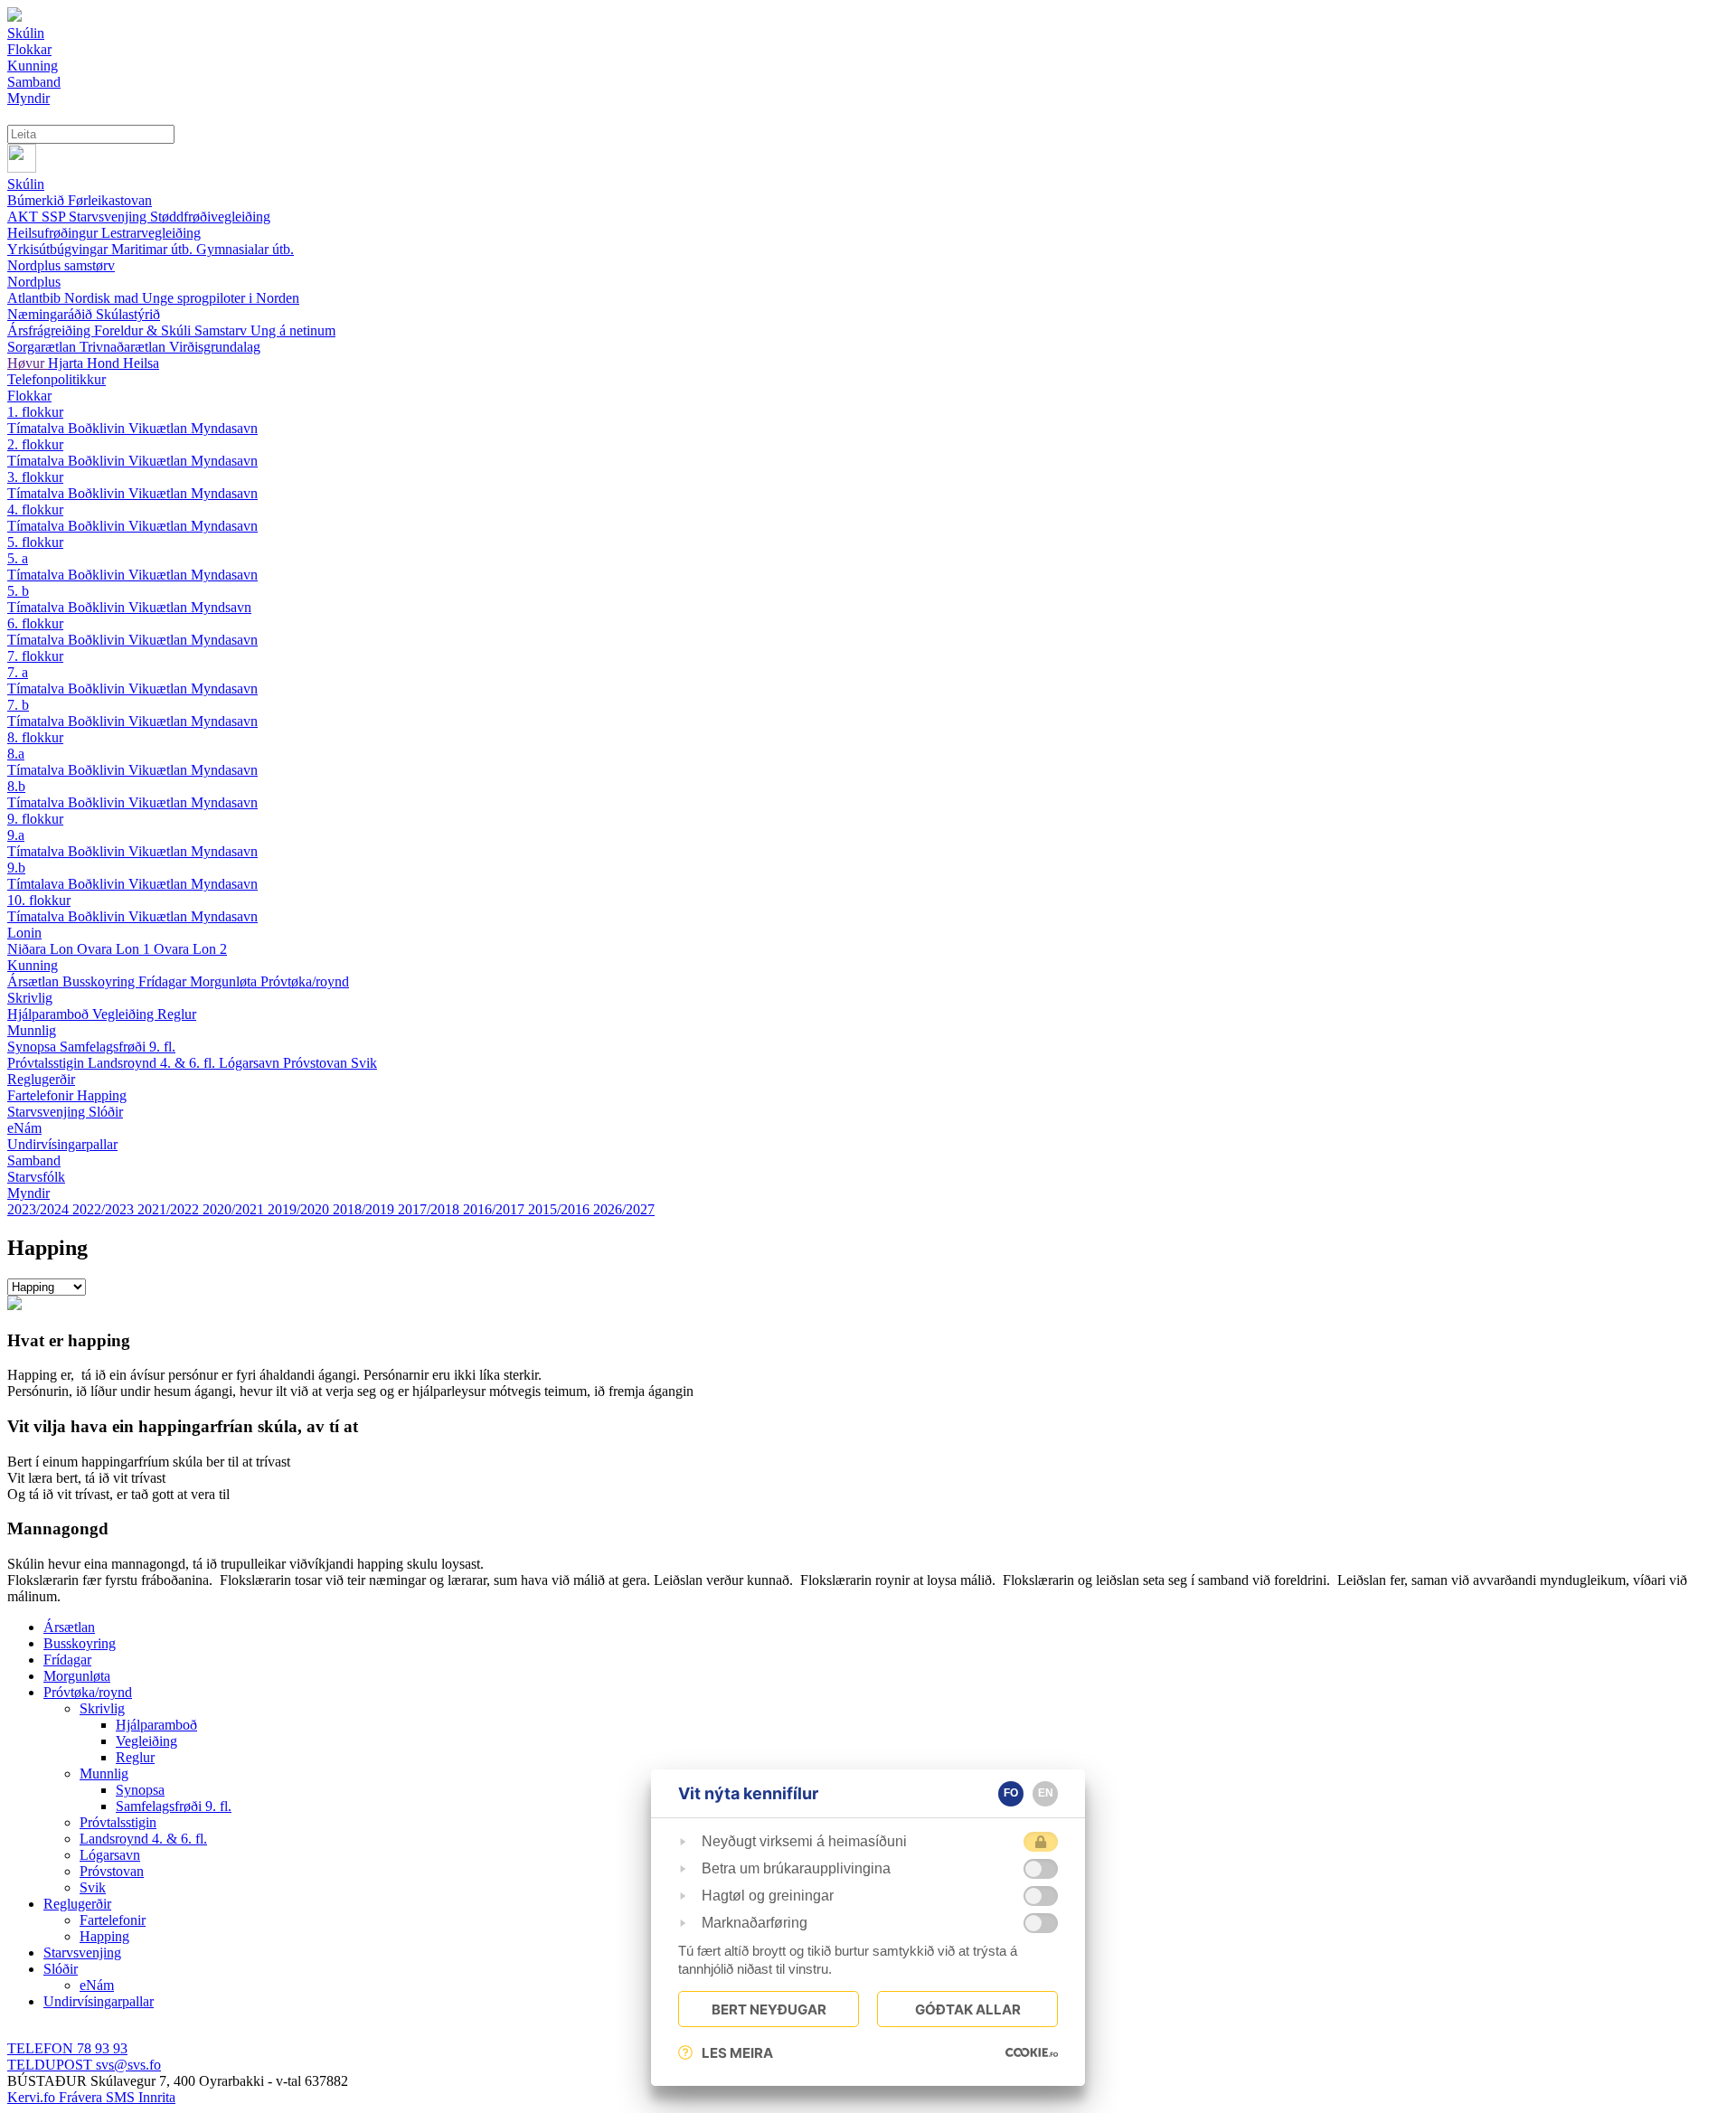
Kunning (33, 965)
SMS (122, 2097)
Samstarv (222, 330)
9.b (16, 868)
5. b (18, 591)
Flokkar (29, 396)
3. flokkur (35, 477)
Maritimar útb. (154, 249)
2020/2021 (235, 1209)
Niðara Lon (42, 949)
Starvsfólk (36, 1177)
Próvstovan (317, 1063)
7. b (18, 705)
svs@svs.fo (84, 2065)
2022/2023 (105, 1209)
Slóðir (106, 1112)
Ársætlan (35, 981)
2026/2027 (624, 1209)
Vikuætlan (160, 428)
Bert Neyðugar (769, 2009)
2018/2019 (365, 1209)
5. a (18, 558)
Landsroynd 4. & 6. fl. (153, 1063)
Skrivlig (30, 998)
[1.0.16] (1032, 2052)
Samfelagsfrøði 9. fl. (118, 1047)
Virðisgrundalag (215, 347)
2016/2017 (495, 1209)
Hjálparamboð (50, 1014)
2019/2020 (300, 1209)
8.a (16, 754)
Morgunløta (225, 981)
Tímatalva (38, 428)
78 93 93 (67, 2048)
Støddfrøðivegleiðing (210, 217)
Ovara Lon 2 (190, 949)
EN (1046, 1793)
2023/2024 (40, 1209)
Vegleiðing (125, 1014)
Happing (102, 1095)
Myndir (28, 1193)
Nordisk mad (103, 298)
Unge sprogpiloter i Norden (221, 298)
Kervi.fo (33, 2097)
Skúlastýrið (128, 314)
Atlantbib (36, 298)
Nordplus (34, 282)
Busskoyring (100, 981)
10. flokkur (39, 900)
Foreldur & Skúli (144, 330)
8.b (16, 786)
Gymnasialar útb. (245, 249)
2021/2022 (170, 1209)
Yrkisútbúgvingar (59, 249)
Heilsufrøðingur (54, 233)
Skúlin (26, 184)
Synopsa (33, 1047)
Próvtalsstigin (47, 1063)
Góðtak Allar (968, 2009)
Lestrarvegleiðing (151, 233)
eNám (24, 1128)
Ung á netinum (293, 330)
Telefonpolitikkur (57, 379)
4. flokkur (35, 509)
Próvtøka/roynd (305, 981)
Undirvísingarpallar (62, 1144)
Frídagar (164, 981)
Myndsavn (221, 607)
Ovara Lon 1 (115, 949)
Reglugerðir (41, 1079)
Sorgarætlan (43, 347)
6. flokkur (35, 623)
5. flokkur (35, 542)
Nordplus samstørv (61, 265)
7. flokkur (35, 656)
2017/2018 (430, 1209)
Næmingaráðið (52, 314)
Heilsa (141, 363)
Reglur (177, 1014)
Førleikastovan (110, 200)
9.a (16, 835)
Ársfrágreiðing (51, 330)
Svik (364, 1063)
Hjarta (67, 363)
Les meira (737, 2053)
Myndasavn (224, 428)
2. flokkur (35, 444)
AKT (24, 217)
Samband (34, 1160)
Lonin (24, 933)
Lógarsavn (251, 1063)
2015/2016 (561, 1209)
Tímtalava (38, 884)
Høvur (28, 363)
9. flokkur (35, 819)
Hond (105, 363)
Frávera (82, 2097)
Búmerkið (38, 200)
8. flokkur (35, 737)
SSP (55, 217)
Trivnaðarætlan (124, 347)
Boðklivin (98, 428)
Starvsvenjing (109, 217)
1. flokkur (35, 412)
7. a (18, 672)
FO (1011, 1793)
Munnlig (32, 1030)
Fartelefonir (42, 1095)
